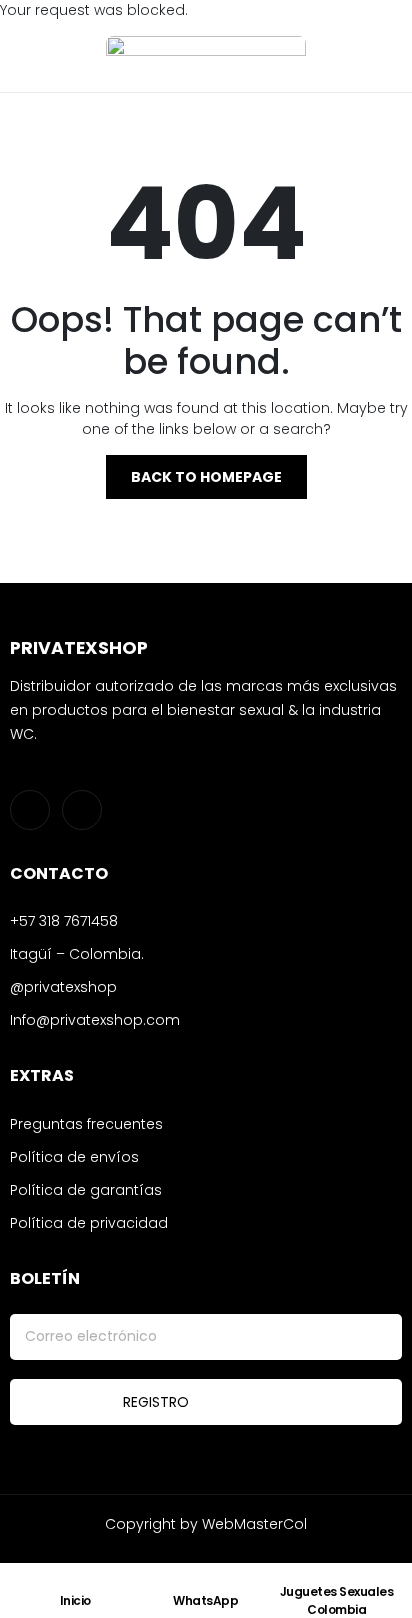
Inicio (75, 1600)
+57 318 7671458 (64, 921)
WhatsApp (205, 1600)
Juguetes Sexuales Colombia (337, 1600)
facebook (82, 810)
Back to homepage (206, 477)
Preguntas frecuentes (86, 1124)
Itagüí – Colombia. (77, 954)
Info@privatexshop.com (95, 1020)
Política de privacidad (89, 1223)
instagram (30, 810)
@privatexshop (63, 987)
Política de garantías (86, 1190)
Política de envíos (74, 1157)
